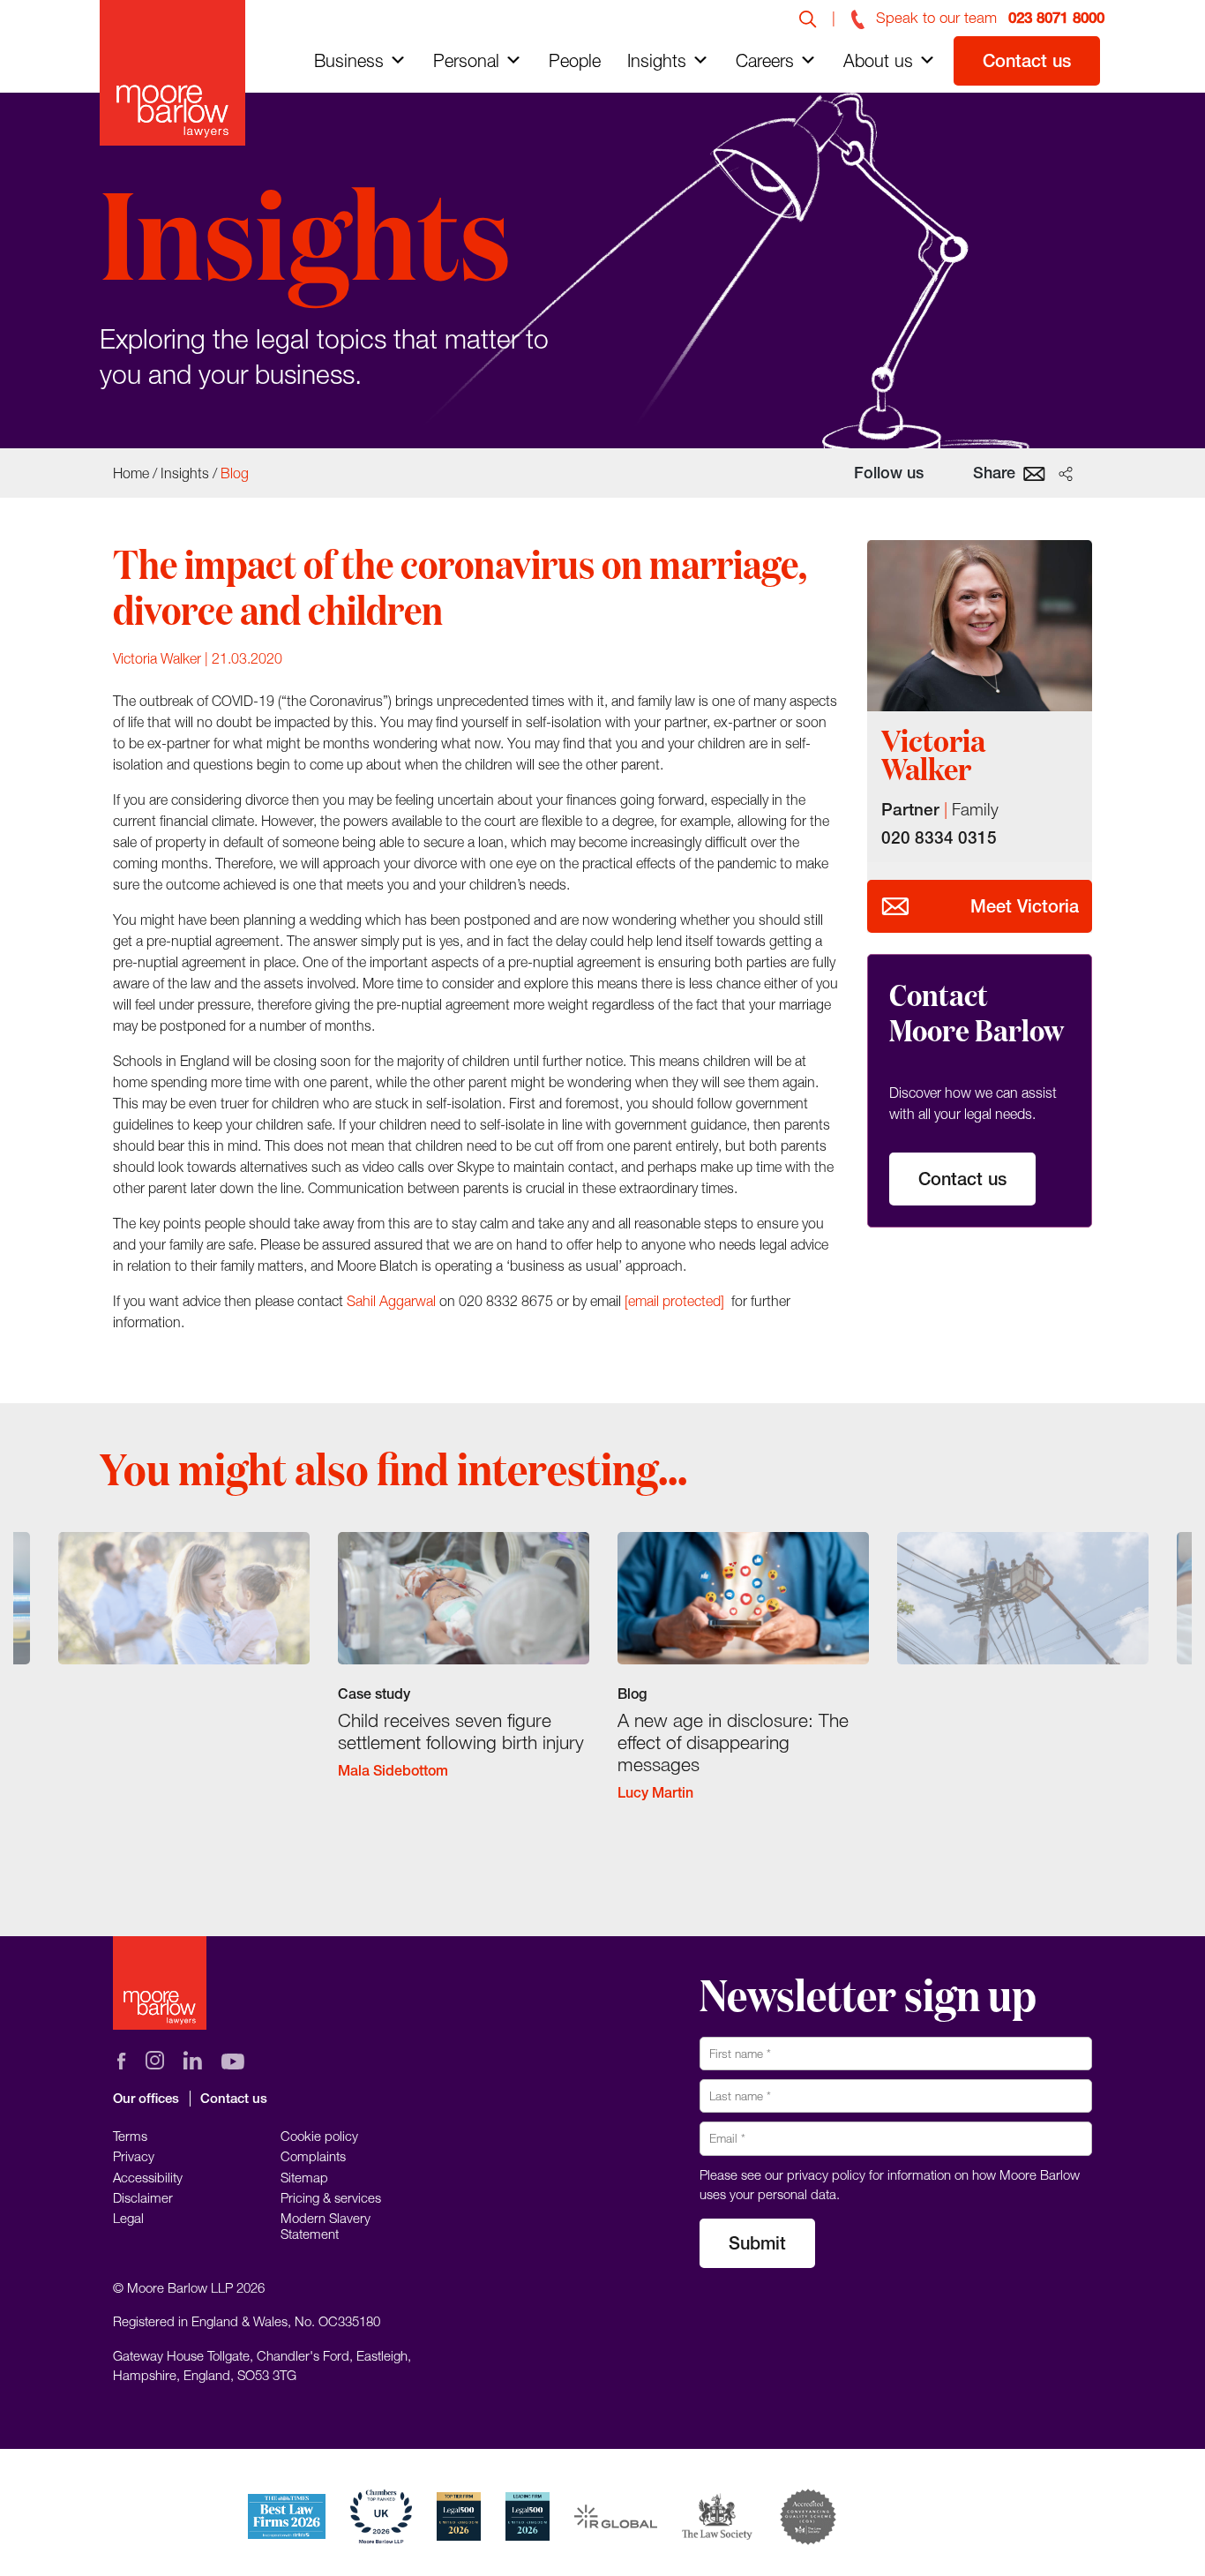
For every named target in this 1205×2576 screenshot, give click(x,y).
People (575, 60)
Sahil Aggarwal (391, 1301)
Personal (466, 60)
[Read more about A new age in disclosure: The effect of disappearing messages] (743, 1682)
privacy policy (826, 2174)
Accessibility (148, 2177)
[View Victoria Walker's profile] (980, 626)
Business (349, 60)
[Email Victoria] (895, 906)
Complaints (313, 2156)
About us (878, 60)
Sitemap (304, 2177)
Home (131, 473)
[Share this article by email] (1034, 472)
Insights (657, 60)
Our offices (146, 2098)
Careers (765, 60)
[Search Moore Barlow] (808, 18)
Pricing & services (331, 2197)
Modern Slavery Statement (326, 2226)
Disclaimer (143, 2197)
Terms (130, 2136)
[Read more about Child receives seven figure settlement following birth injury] (464, 1671)
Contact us (1027, 60)
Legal (128, 2218)
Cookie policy (319, 2136)
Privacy (134, 2156)
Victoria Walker (157, 658)
